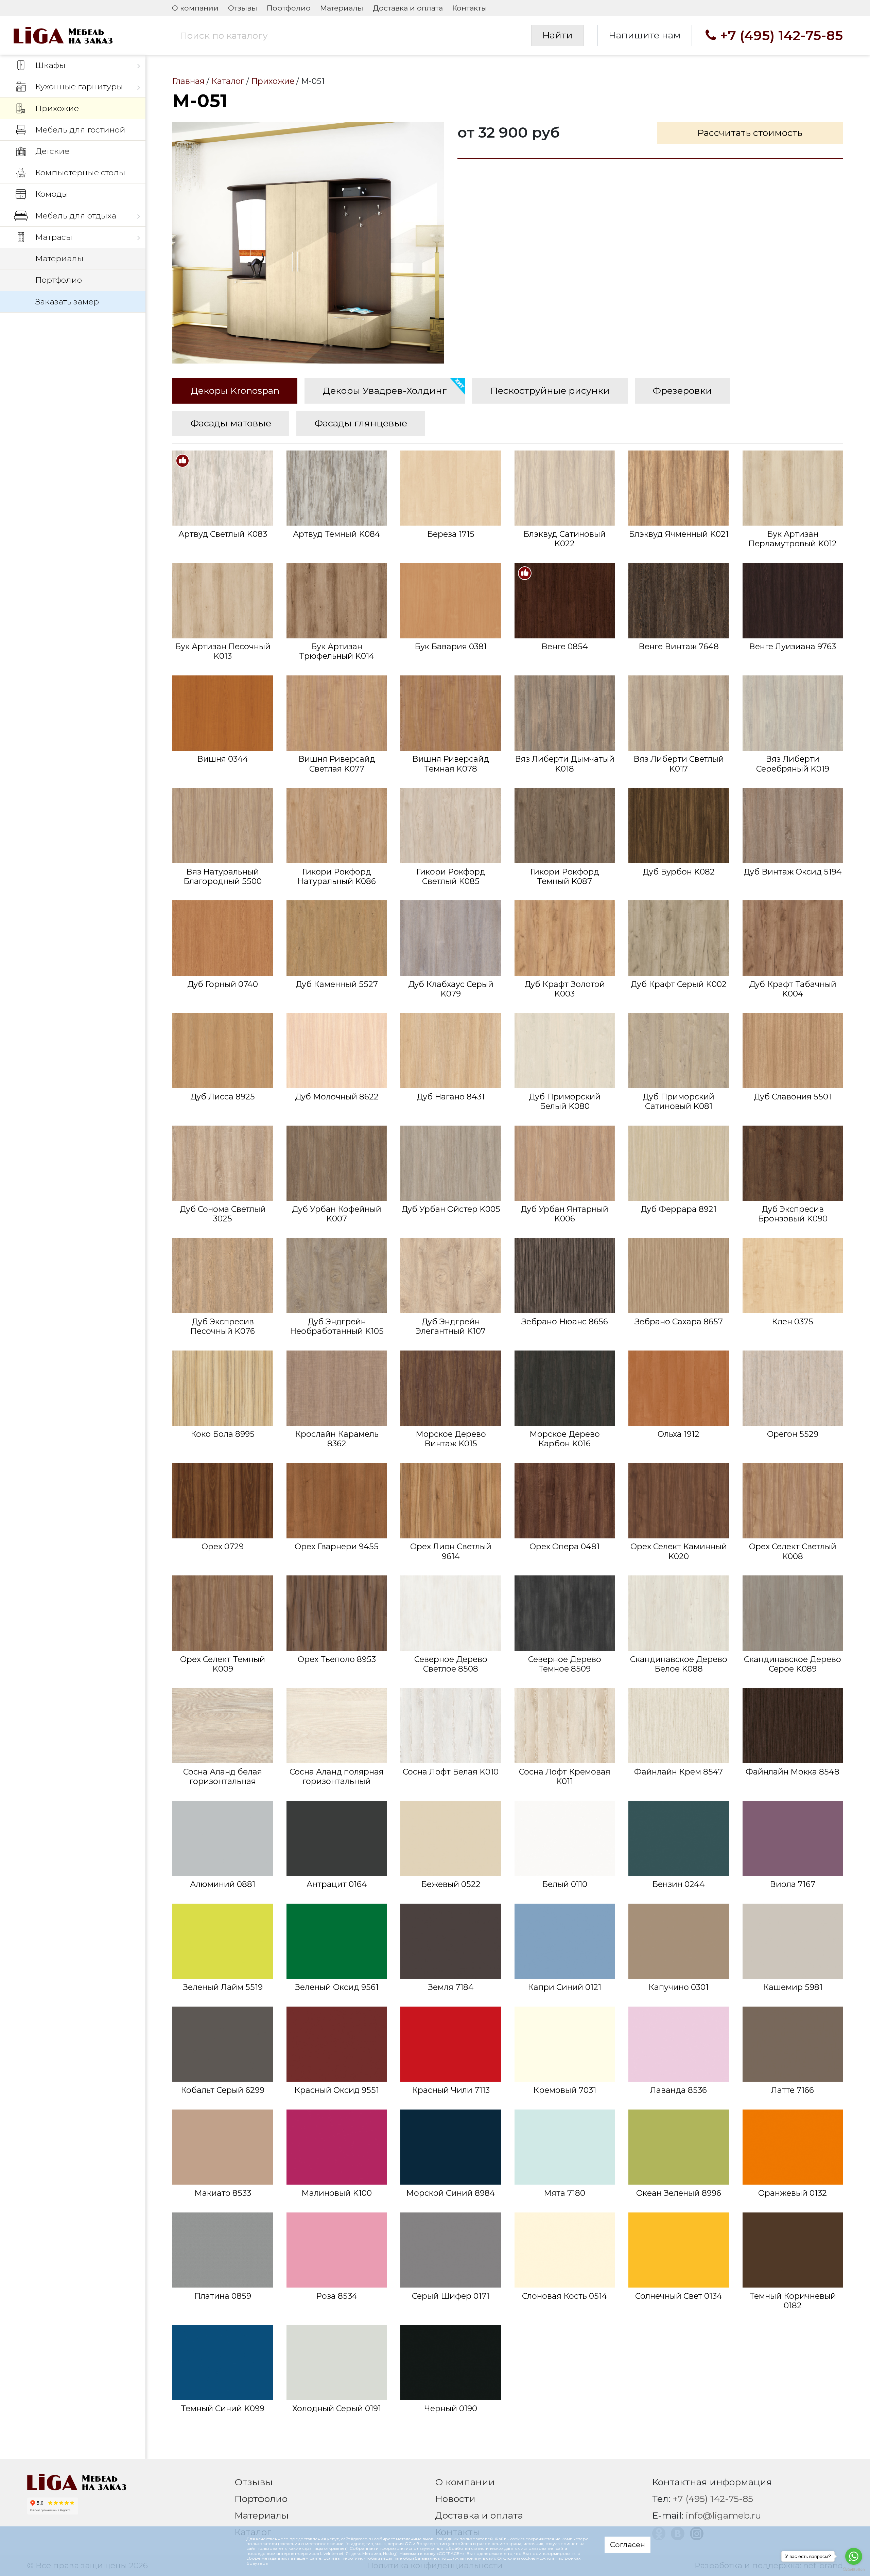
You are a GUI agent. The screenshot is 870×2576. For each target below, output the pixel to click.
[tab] (235, 391)
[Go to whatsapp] (854, 2556)
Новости (455, 2499)
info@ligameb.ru (724, 2515)
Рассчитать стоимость (750, 133)
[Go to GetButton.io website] (854, 2569)
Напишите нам (645, 35)
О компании (195, 8)
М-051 (308, 243)
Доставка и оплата (408, 8)
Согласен (628, 2544)
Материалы (342, 8)
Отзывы (243, 8)
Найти (558, 35)
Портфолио (289, 8)
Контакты (469, 8)
